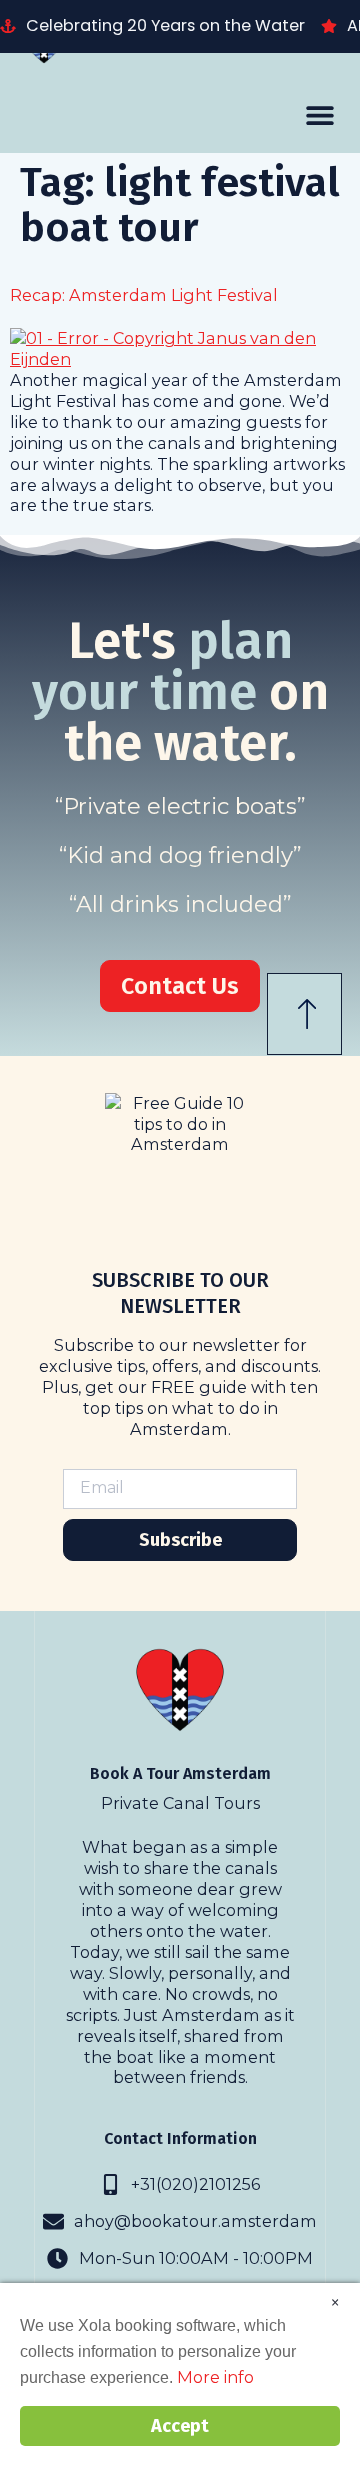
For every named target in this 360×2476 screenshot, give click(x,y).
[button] (319, 114)
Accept (180, 2426)
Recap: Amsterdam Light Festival (144, 295)
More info (215, 2377)
